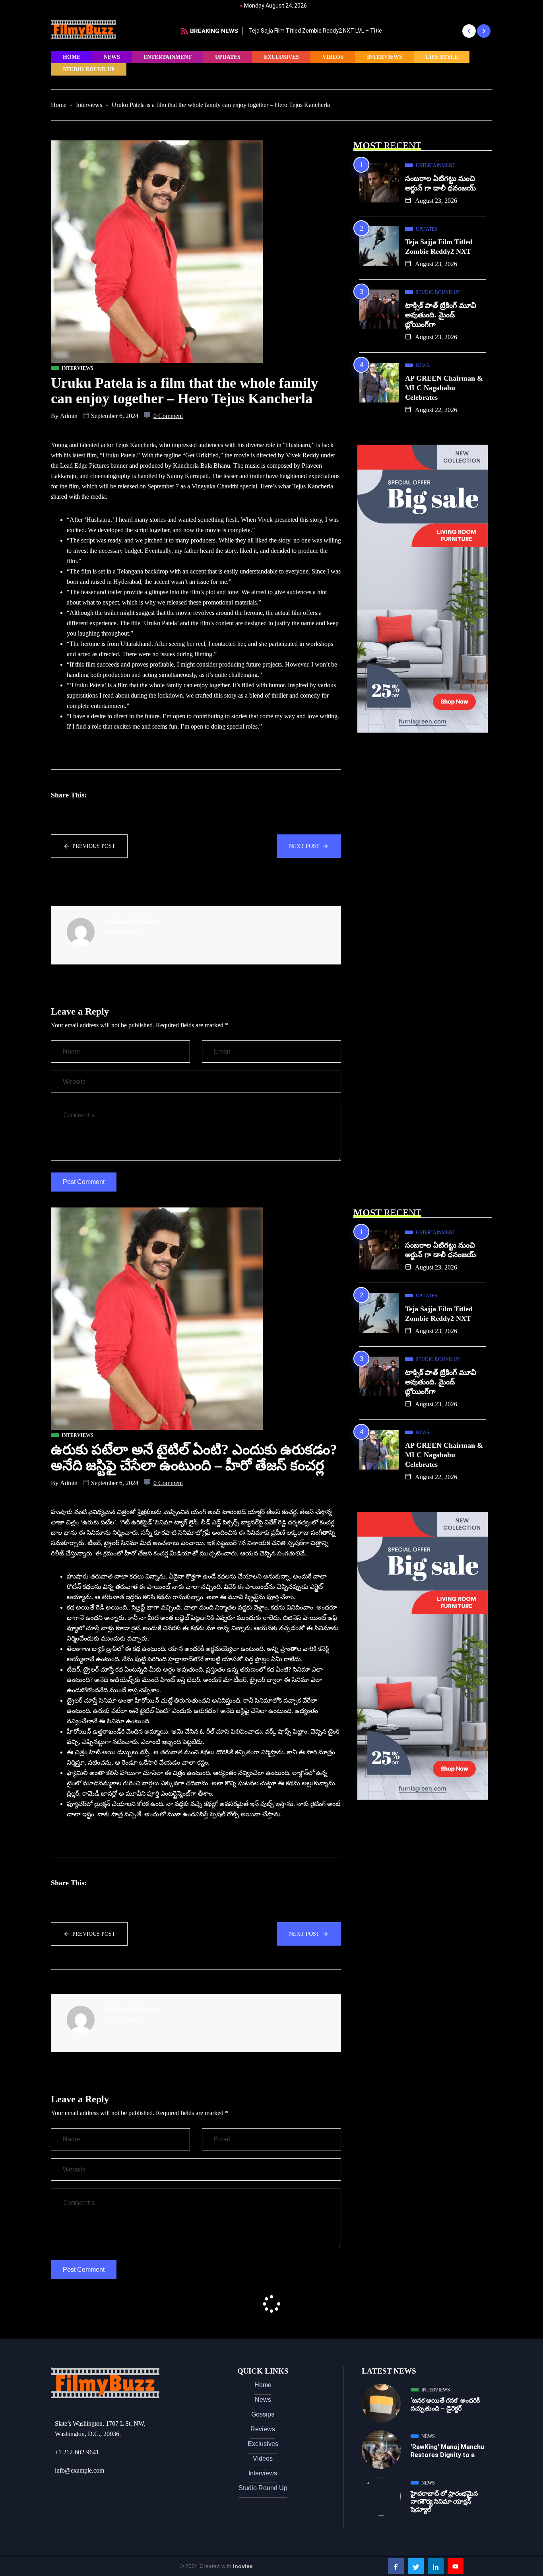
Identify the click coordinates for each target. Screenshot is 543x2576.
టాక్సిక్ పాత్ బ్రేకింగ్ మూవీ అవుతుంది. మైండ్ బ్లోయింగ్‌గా (441, 315)
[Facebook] (396, 2566)
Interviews (385, 57)
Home (72, 57)
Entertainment (168, 57)
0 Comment (168, 416)
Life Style (442, 57)
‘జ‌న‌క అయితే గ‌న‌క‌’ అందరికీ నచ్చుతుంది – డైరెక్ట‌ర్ (445, 2404)
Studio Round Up (89, 69)
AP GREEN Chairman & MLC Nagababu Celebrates (444, 388)
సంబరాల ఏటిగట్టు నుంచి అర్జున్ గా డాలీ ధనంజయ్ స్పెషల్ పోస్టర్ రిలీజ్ (394, 31)
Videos (333, 57)
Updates (228, 57)
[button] (469, 31)
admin (69, 416)
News (112, 57)
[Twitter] (416, 2566)
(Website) (144, 922)
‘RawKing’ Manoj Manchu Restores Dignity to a (447, 2451)
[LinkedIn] (436, 2566)
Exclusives (281, 57)
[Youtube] (456, 2566)
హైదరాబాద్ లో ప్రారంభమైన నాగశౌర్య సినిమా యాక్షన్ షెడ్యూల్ (444, 2501)
